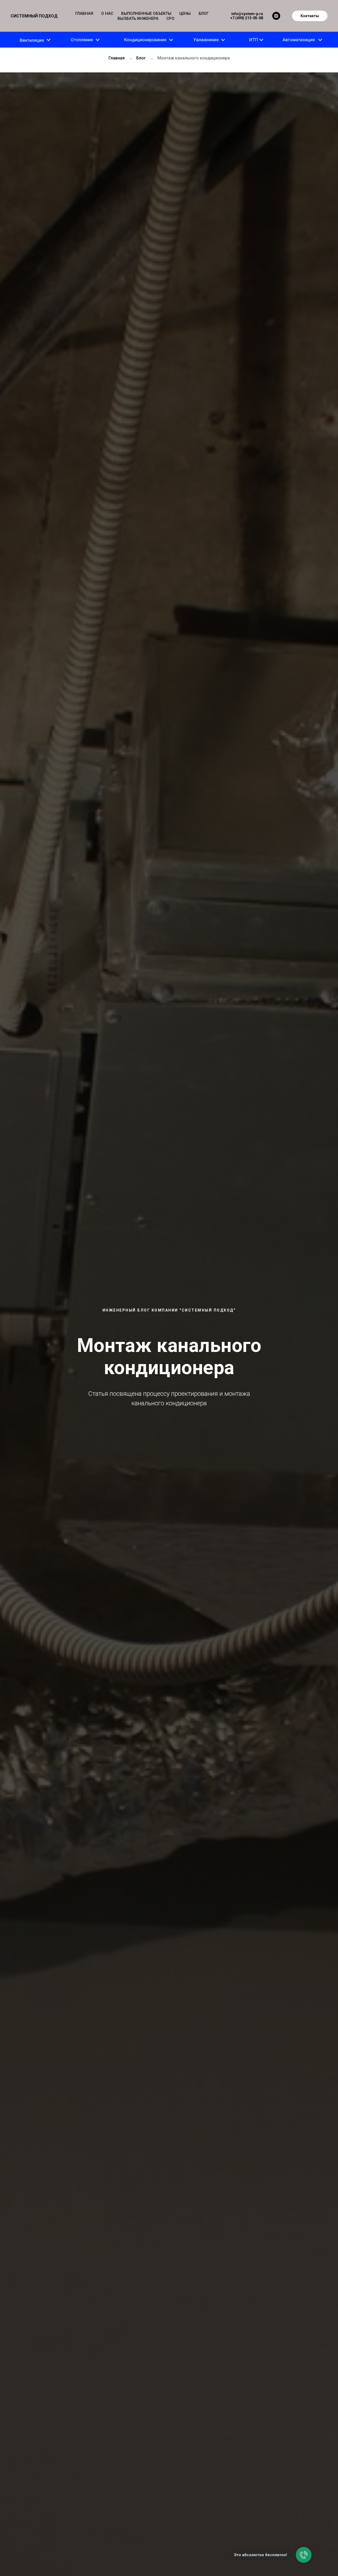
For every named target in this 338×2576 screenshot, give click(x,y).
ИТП (254, 40)
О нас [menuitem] (107, 13)
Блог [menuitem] (204, 13)
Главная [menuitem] (84, 13)
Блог (141, 58)
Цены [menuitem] (185, 13)
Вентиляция (32, 40)
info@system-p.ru (247, 14)
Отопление (82, 40)
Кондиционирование (145, 40)
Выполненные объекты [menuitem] (146, 13)
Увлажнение (206, 40)
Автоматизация (299, 40)
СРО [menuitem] (170, 18)
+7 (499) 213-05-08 (247, 18)
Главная (117, 58)
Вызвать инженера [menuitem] (138, 18)
